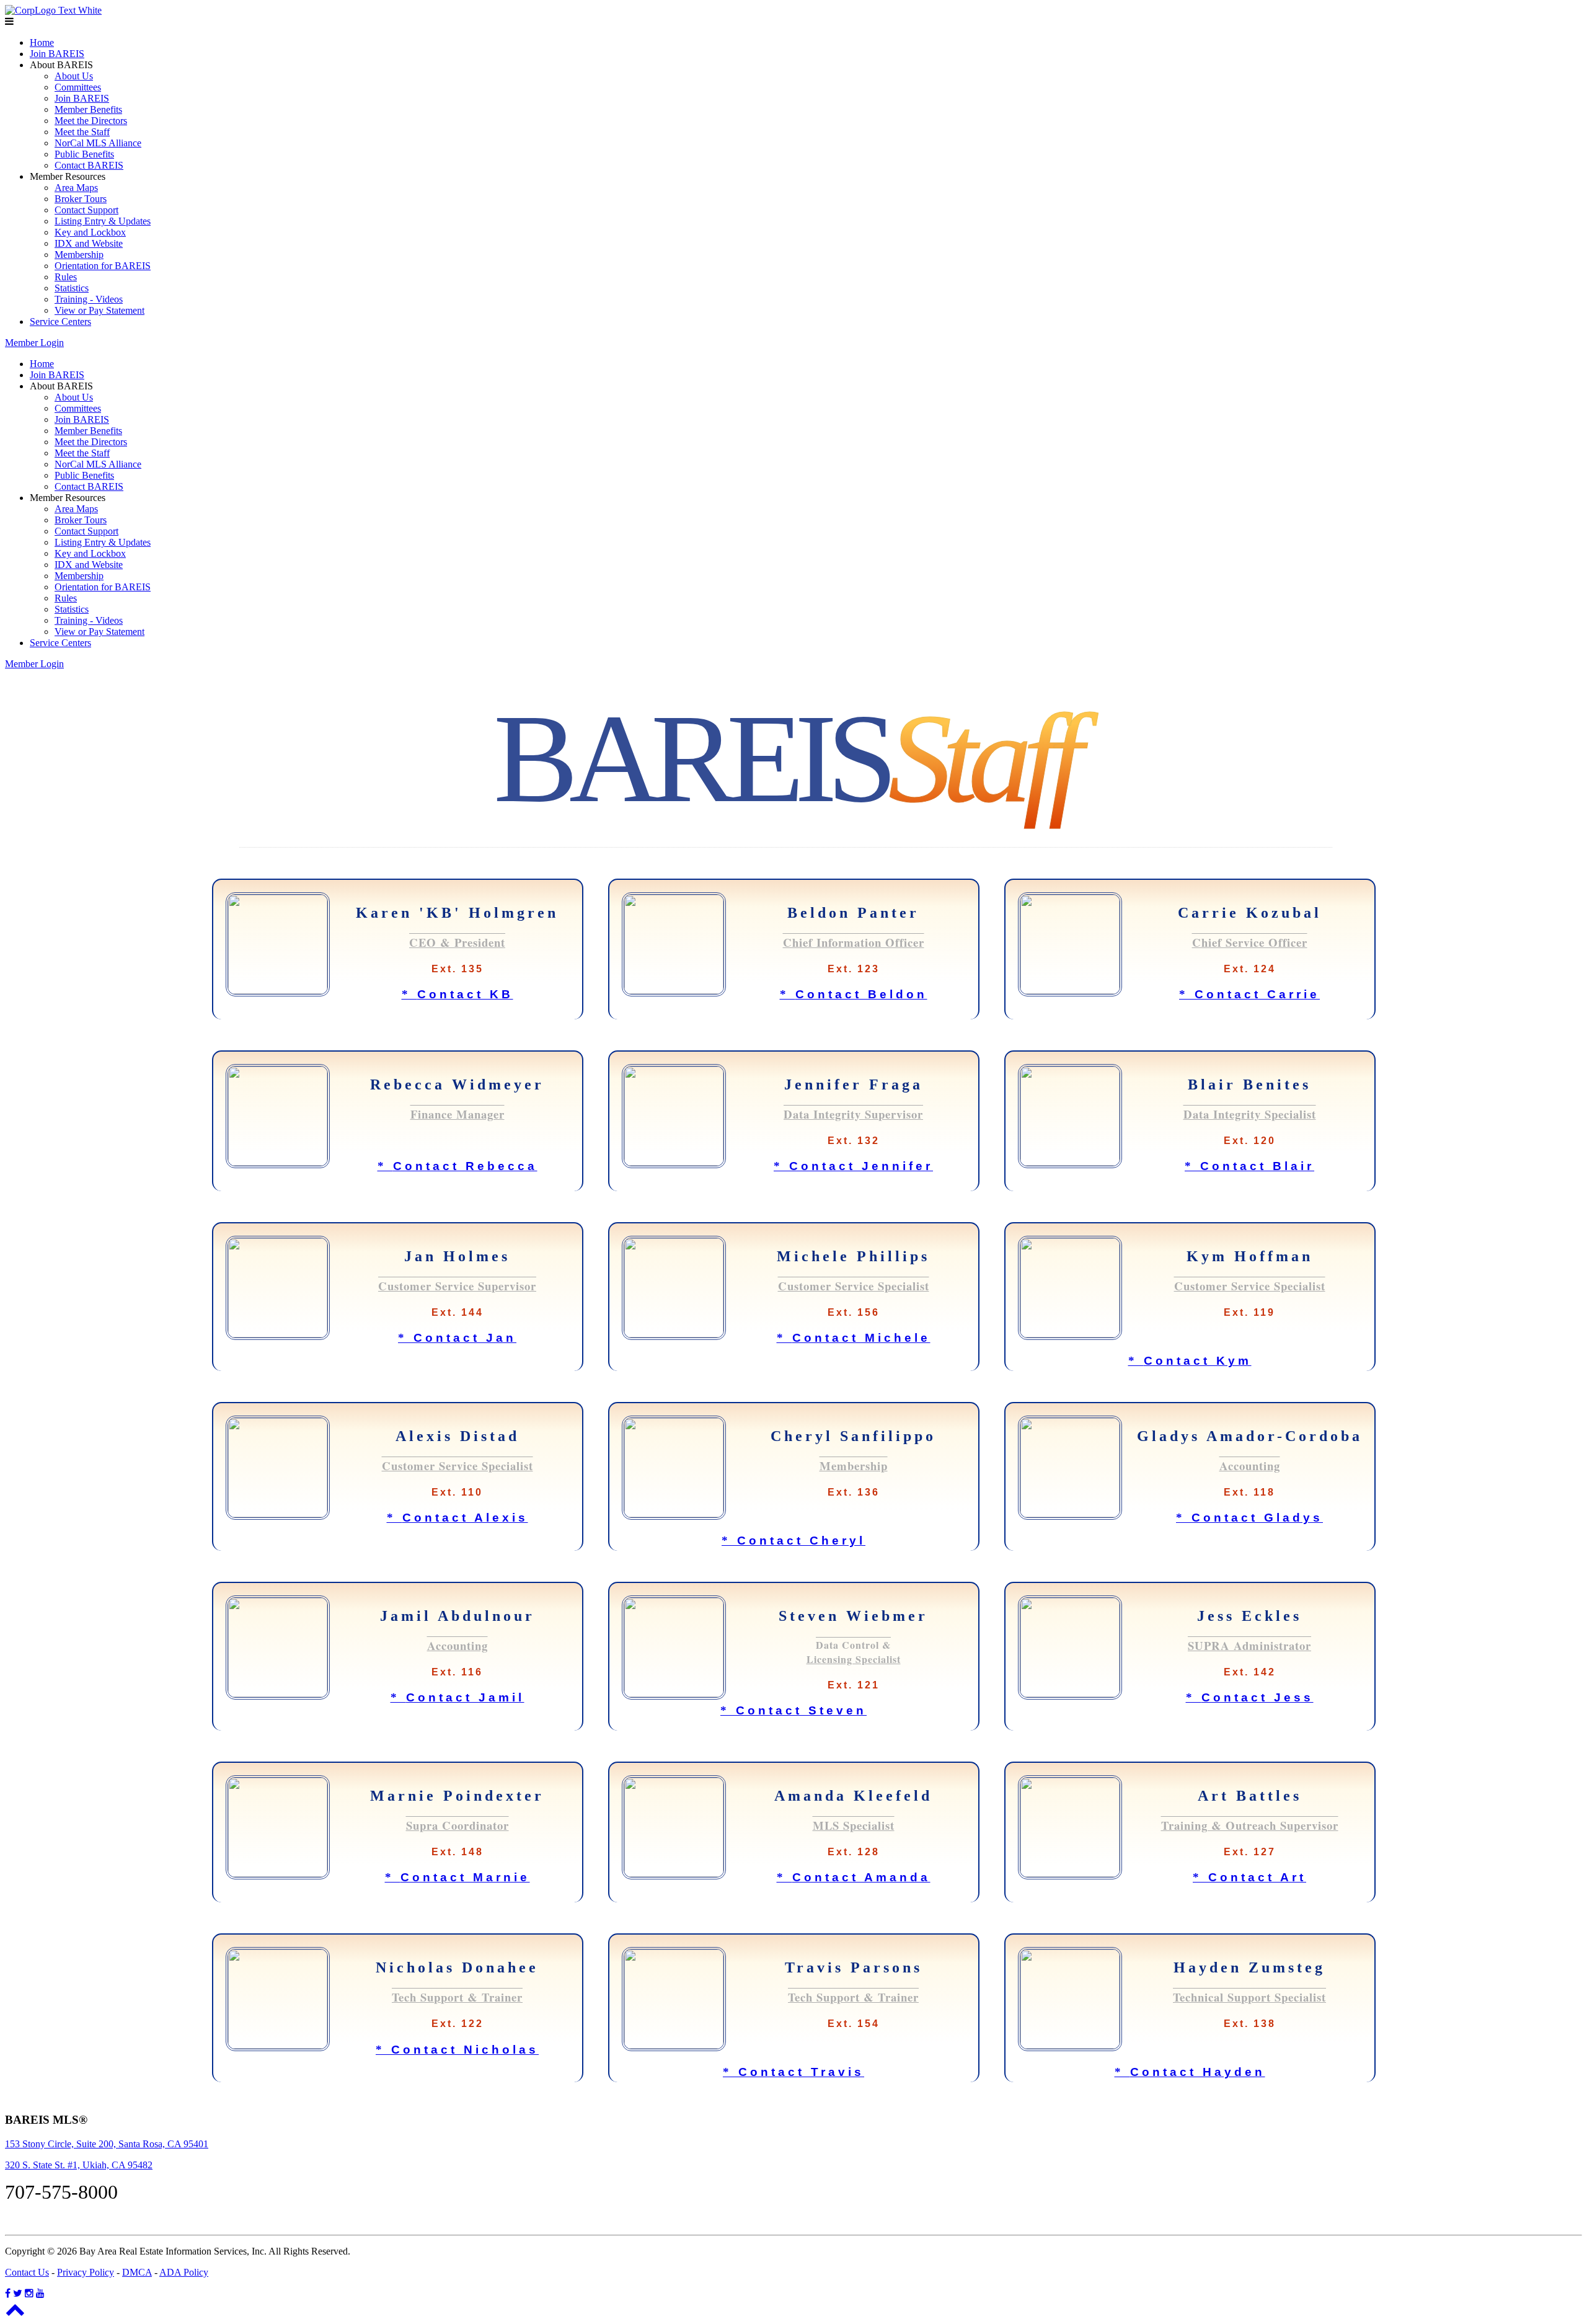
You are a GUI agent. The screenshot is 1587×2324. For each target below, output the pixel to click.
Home (42, 42)
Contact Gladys (1249, 1518)
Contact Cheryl (793, 1541)
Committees (78, 87)
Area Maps (76, 188)
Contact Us (27, 2272)
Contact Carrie (1249, 994)
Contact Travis (793, 2072)
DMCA (137, 2272)
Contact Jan (457, 1338)
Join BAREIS (57, 54)
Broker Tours (81, 199)
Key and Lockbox (90, 232)
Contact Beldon (854, 994)
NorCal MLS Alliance (98, 143)
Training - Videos (89, 299)
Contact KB (458, 994)
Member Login (34, 343)
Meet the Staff (82, 132)
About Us (74, 76)
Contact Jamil (458, 1697)
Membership (79, 255)
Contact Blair (1249, 1166)
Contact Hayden (1190, 2072)
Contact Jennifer (853, 1166)
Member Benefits (88, 109)
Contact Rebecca (458, 1166)
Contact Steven (793, 1710)
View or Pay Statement (99, 310)
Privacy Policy (86, 2272)
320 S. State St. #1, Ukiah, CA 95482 (79, 2165)
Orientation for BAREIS (103, 266)
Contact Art (1249, 1877)
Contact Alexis (458, 1518)
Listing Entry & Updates (103, 221)
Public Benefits (84, 154)
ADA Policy (184, 2272)
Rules (66, 277)
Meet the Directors (91, 121)
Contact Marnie (458, 1877)
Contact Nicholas (457, 2050)
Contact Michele (854, 1338)
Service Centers (60, 322)
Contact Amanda (854, 1877)
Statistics (72, 288)
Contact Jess (1250, 1697)
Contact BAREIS (89, 165)
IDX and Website (89, 243)
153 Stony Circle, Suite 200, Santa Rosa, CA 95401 (107, 2144)
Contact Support (86, 210)
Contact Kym (1190, 1361)
